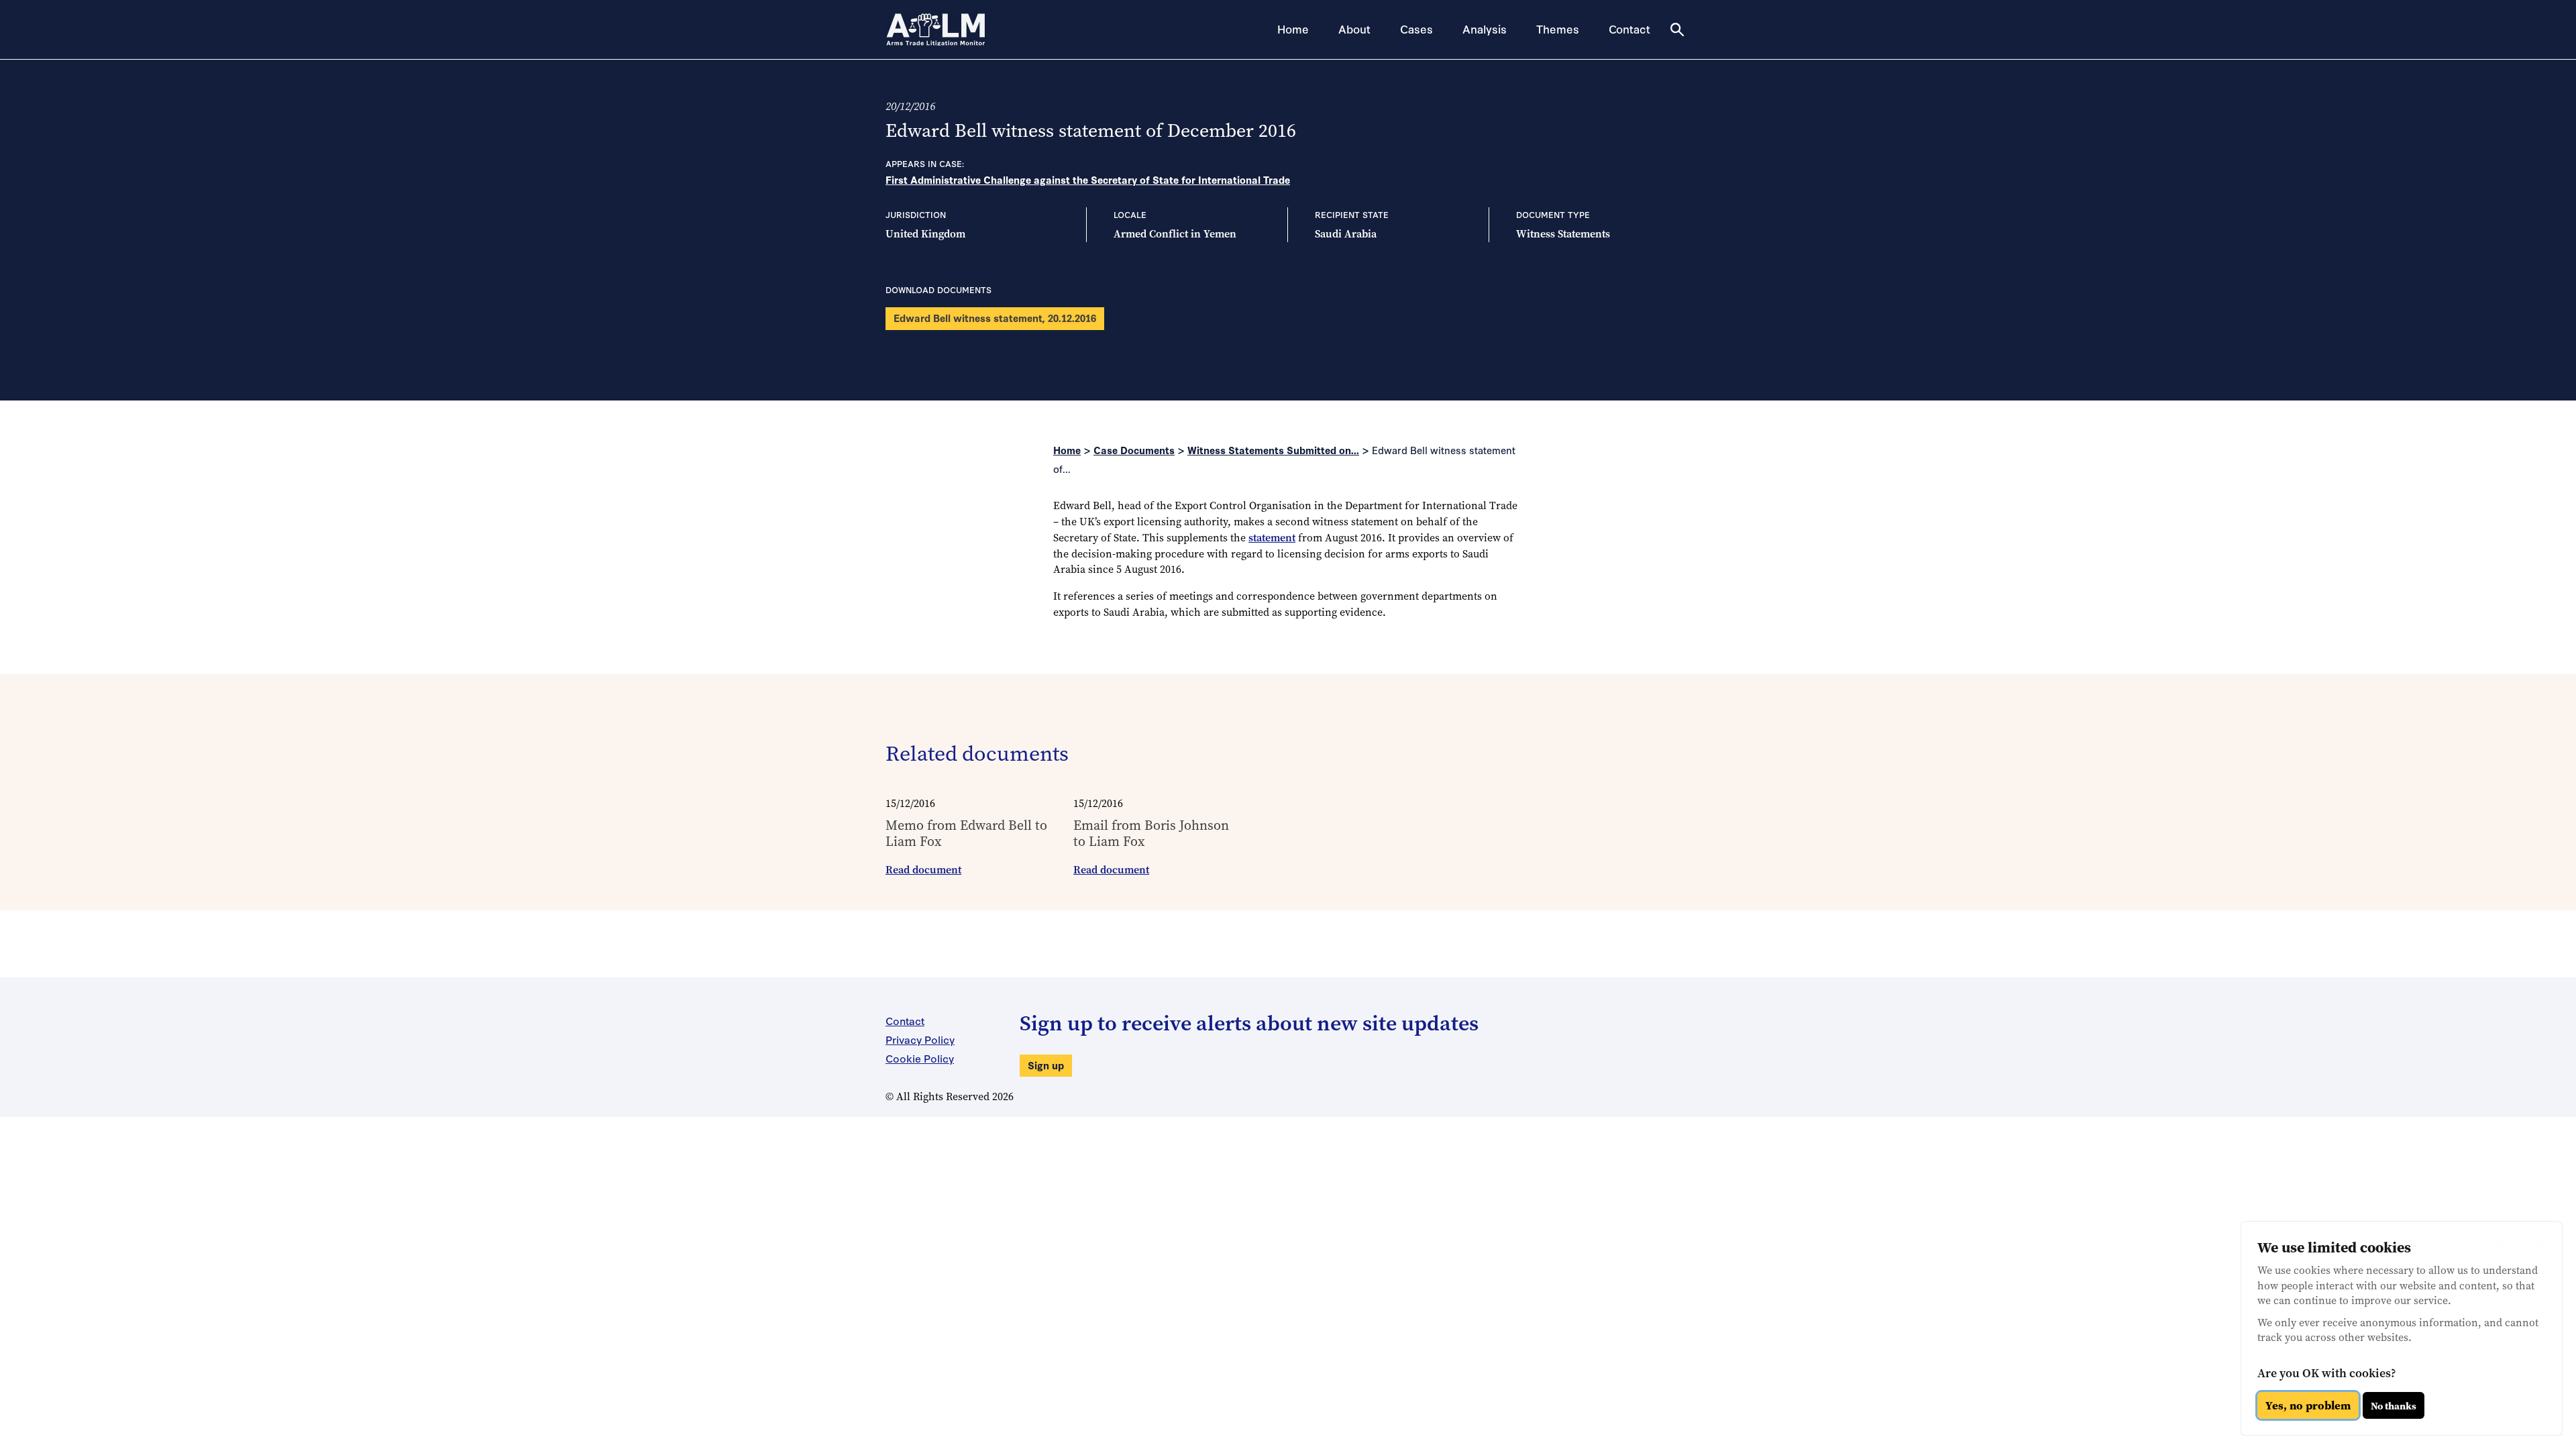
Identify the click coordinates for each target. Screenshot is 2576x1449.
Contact (1629, 29)
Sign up (1046, 1065)
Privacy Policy (920, 1039)
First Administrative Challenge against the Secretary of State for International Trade (1088, 179)
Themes (1558, 29)
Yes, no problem (2308, 1405)
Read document (923, 870)
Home (1293, 29)
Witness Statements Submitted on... (1273, 450)
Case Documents (1134, 450)
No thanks (2394, 1406)
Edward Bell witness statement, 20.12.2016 (995, 318)
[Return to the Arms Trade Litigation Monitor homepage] (936, 30)
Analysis (1485, 29)
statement (1272, 538)
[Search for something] (1677, 30)
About (1354, 29)
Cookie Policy (920, 1058)
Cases (1416, 29)
